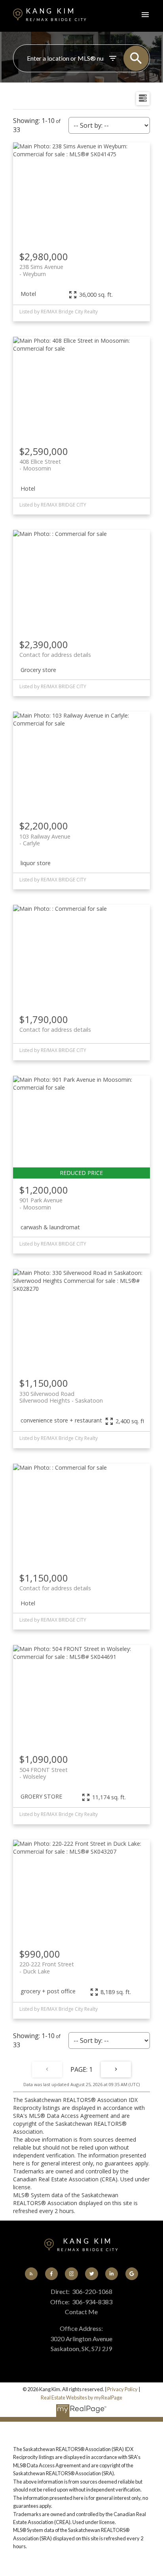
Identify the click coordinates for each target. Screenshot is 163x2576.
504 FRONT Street (44, 1773)
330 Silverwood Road (61, 1397)
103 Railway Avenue (45, 840)
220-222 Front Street (47, 1968)
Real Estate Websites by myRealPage (81, 2397)
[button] (31, 2274)
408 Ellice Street (40, 465)
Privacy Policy (122, 2389)
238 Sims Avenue (41, 270)
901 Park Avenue (41, 1204)
